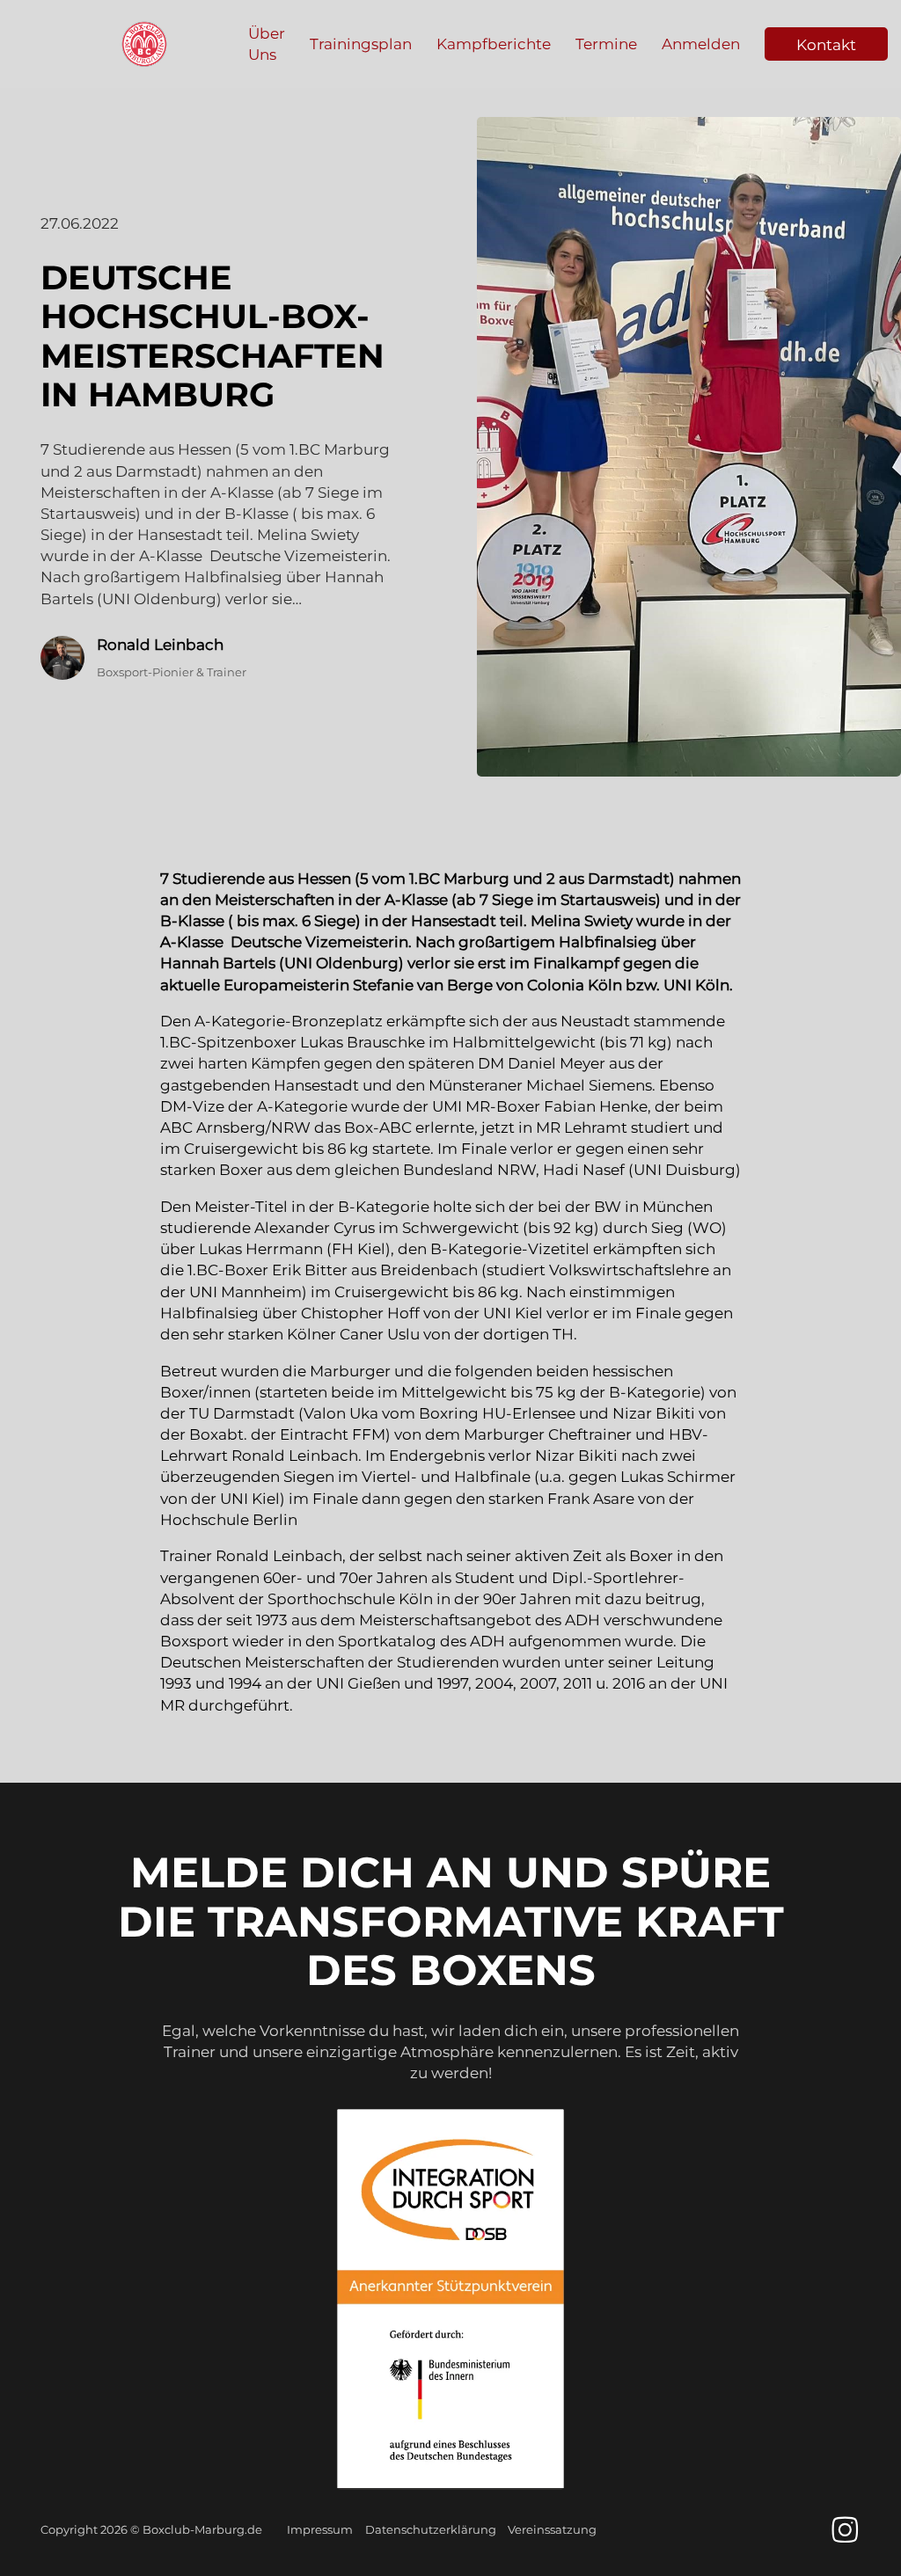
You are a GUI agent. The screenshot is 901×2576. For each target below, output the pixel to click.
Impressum (320, 2529)
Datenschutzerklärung (431, 2529)
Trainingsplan (361, 44)
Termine (606, 44)
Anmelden (701, 44)
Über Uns (267, 44)
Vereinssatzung (552, 2529)
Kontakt (826, 44)
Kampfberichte (494, 44)
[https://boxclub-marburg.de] (144, 44)
